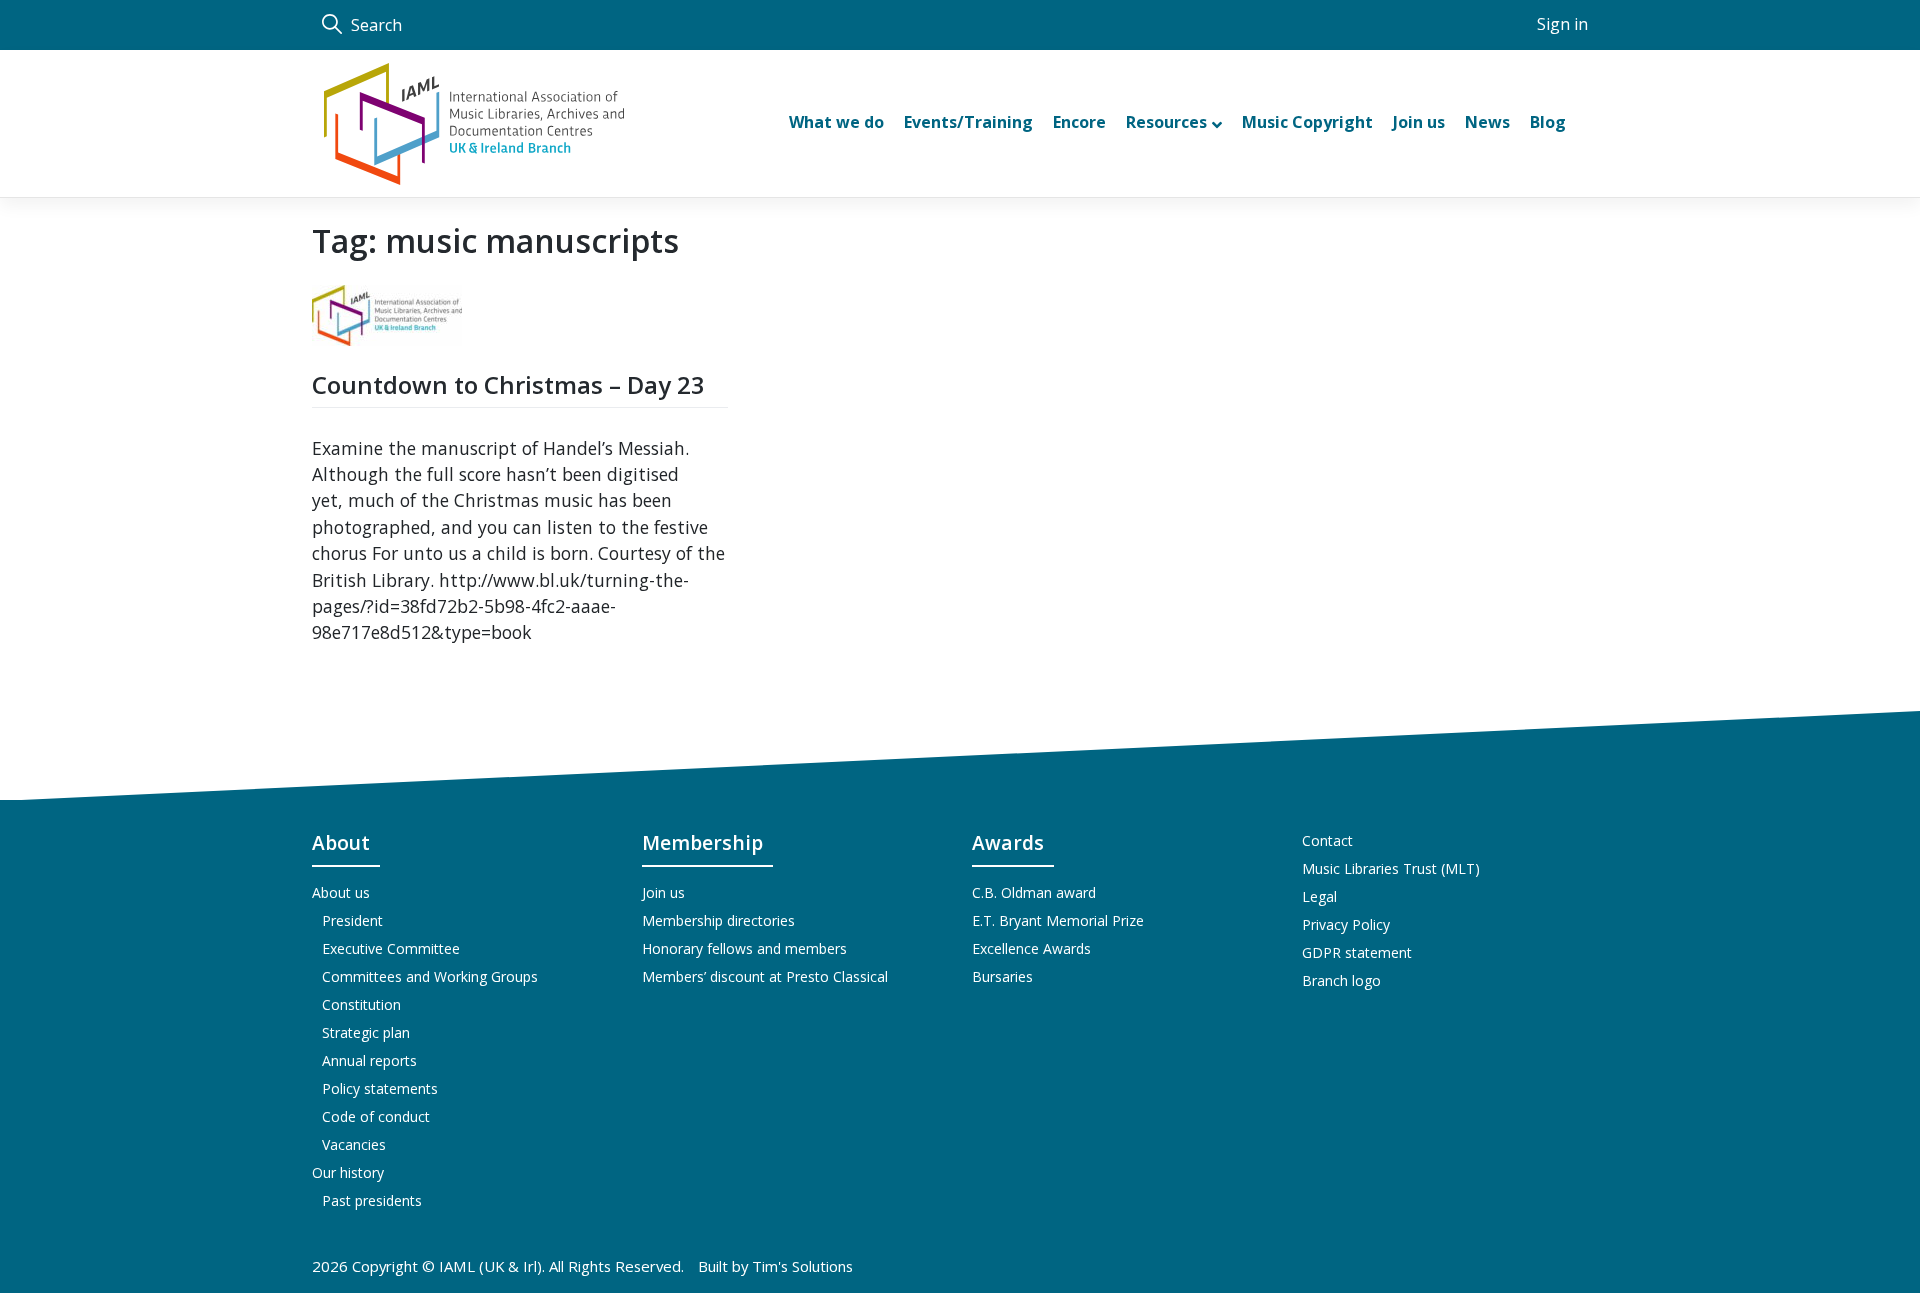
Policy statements (380, 1088)
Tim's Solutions (802, 1266)
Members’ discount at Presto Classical (765, 976)
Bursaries (1002, 976)
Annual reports (369, 1060)
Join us (663, 892)
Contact (1327, 840)
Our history (348, 1172)
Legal (1319, 896)
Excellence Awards (1031, 948)
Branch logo (1341, 980)
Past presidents (372, 1200)
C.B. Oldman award (1034, 892)
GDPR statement (1357, 952)
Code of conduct (376, 1116)
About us (341, 892)
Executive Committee (391, 948)
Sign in (1562, 24)
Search (374, 25)
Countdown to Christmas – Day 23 (508, 384)
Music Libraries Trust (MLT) (1391, 868)
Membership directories (718, 920)
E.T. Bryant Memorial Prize (1058, 920)
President (352, 920)
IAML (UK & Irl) (490, 1266)
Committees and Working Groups (430, 976)
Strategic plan (366, 1032)
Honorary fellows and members (744, 948)
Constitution (361, 1004)
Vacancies (354, 1144)
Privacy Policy (1346, 924)
